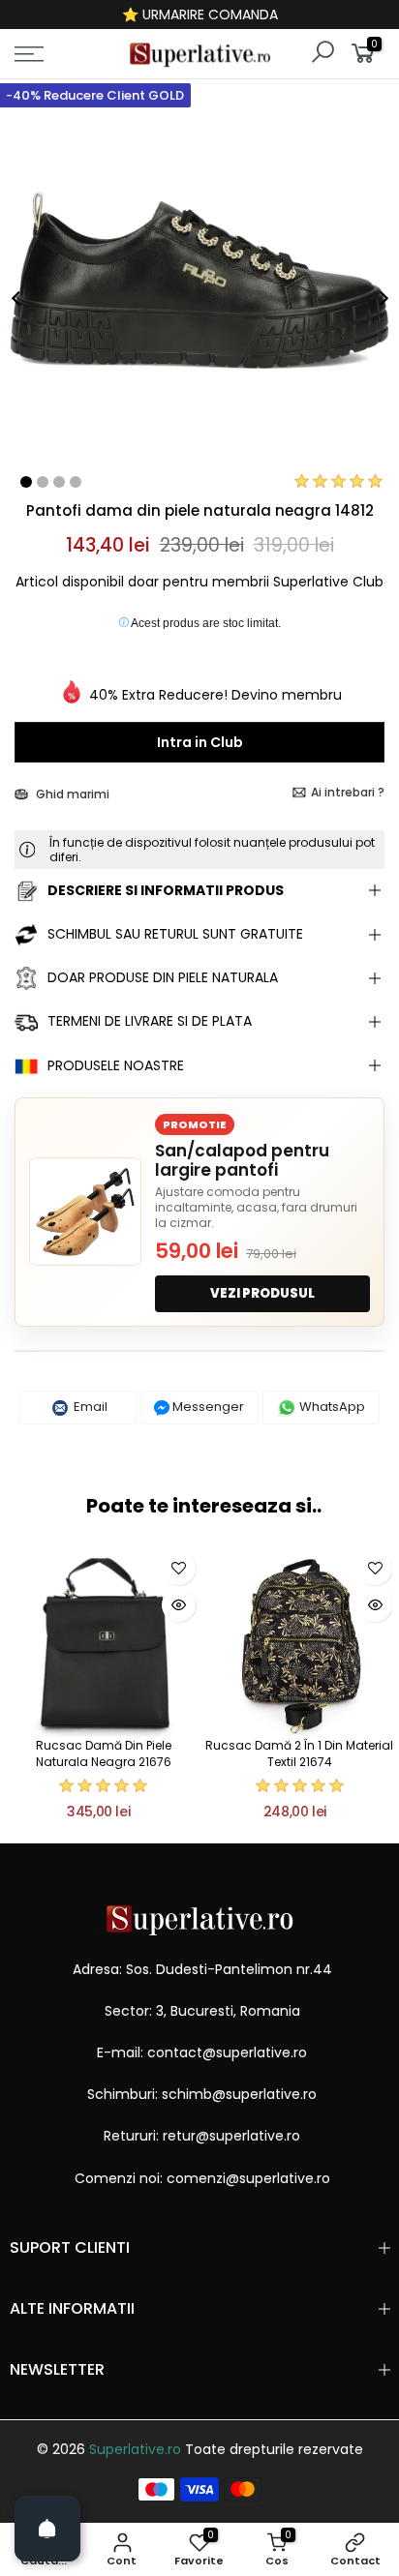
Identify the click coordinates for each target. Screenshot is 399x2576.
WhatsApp (331, 1407)
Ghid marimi (71, 794)
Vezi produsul (262, 1293)
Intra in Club (200, 742)
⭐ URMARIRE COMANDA (200, 15)
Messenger (207, 1407)
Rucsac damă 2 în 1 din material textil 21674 (299, 1753)
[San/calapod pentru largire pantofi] (85, 1212)
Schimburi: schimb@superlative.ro (202, 2094)
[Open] (47, 2529)
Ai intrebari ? (348, 792)
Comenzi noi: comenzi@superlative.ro (202, 2178)
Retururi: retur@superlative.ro (202, 2136)
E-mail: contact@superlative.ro (202, 2052)
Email (89, 1407)
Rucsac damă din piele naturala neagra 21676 (104, 1753)
